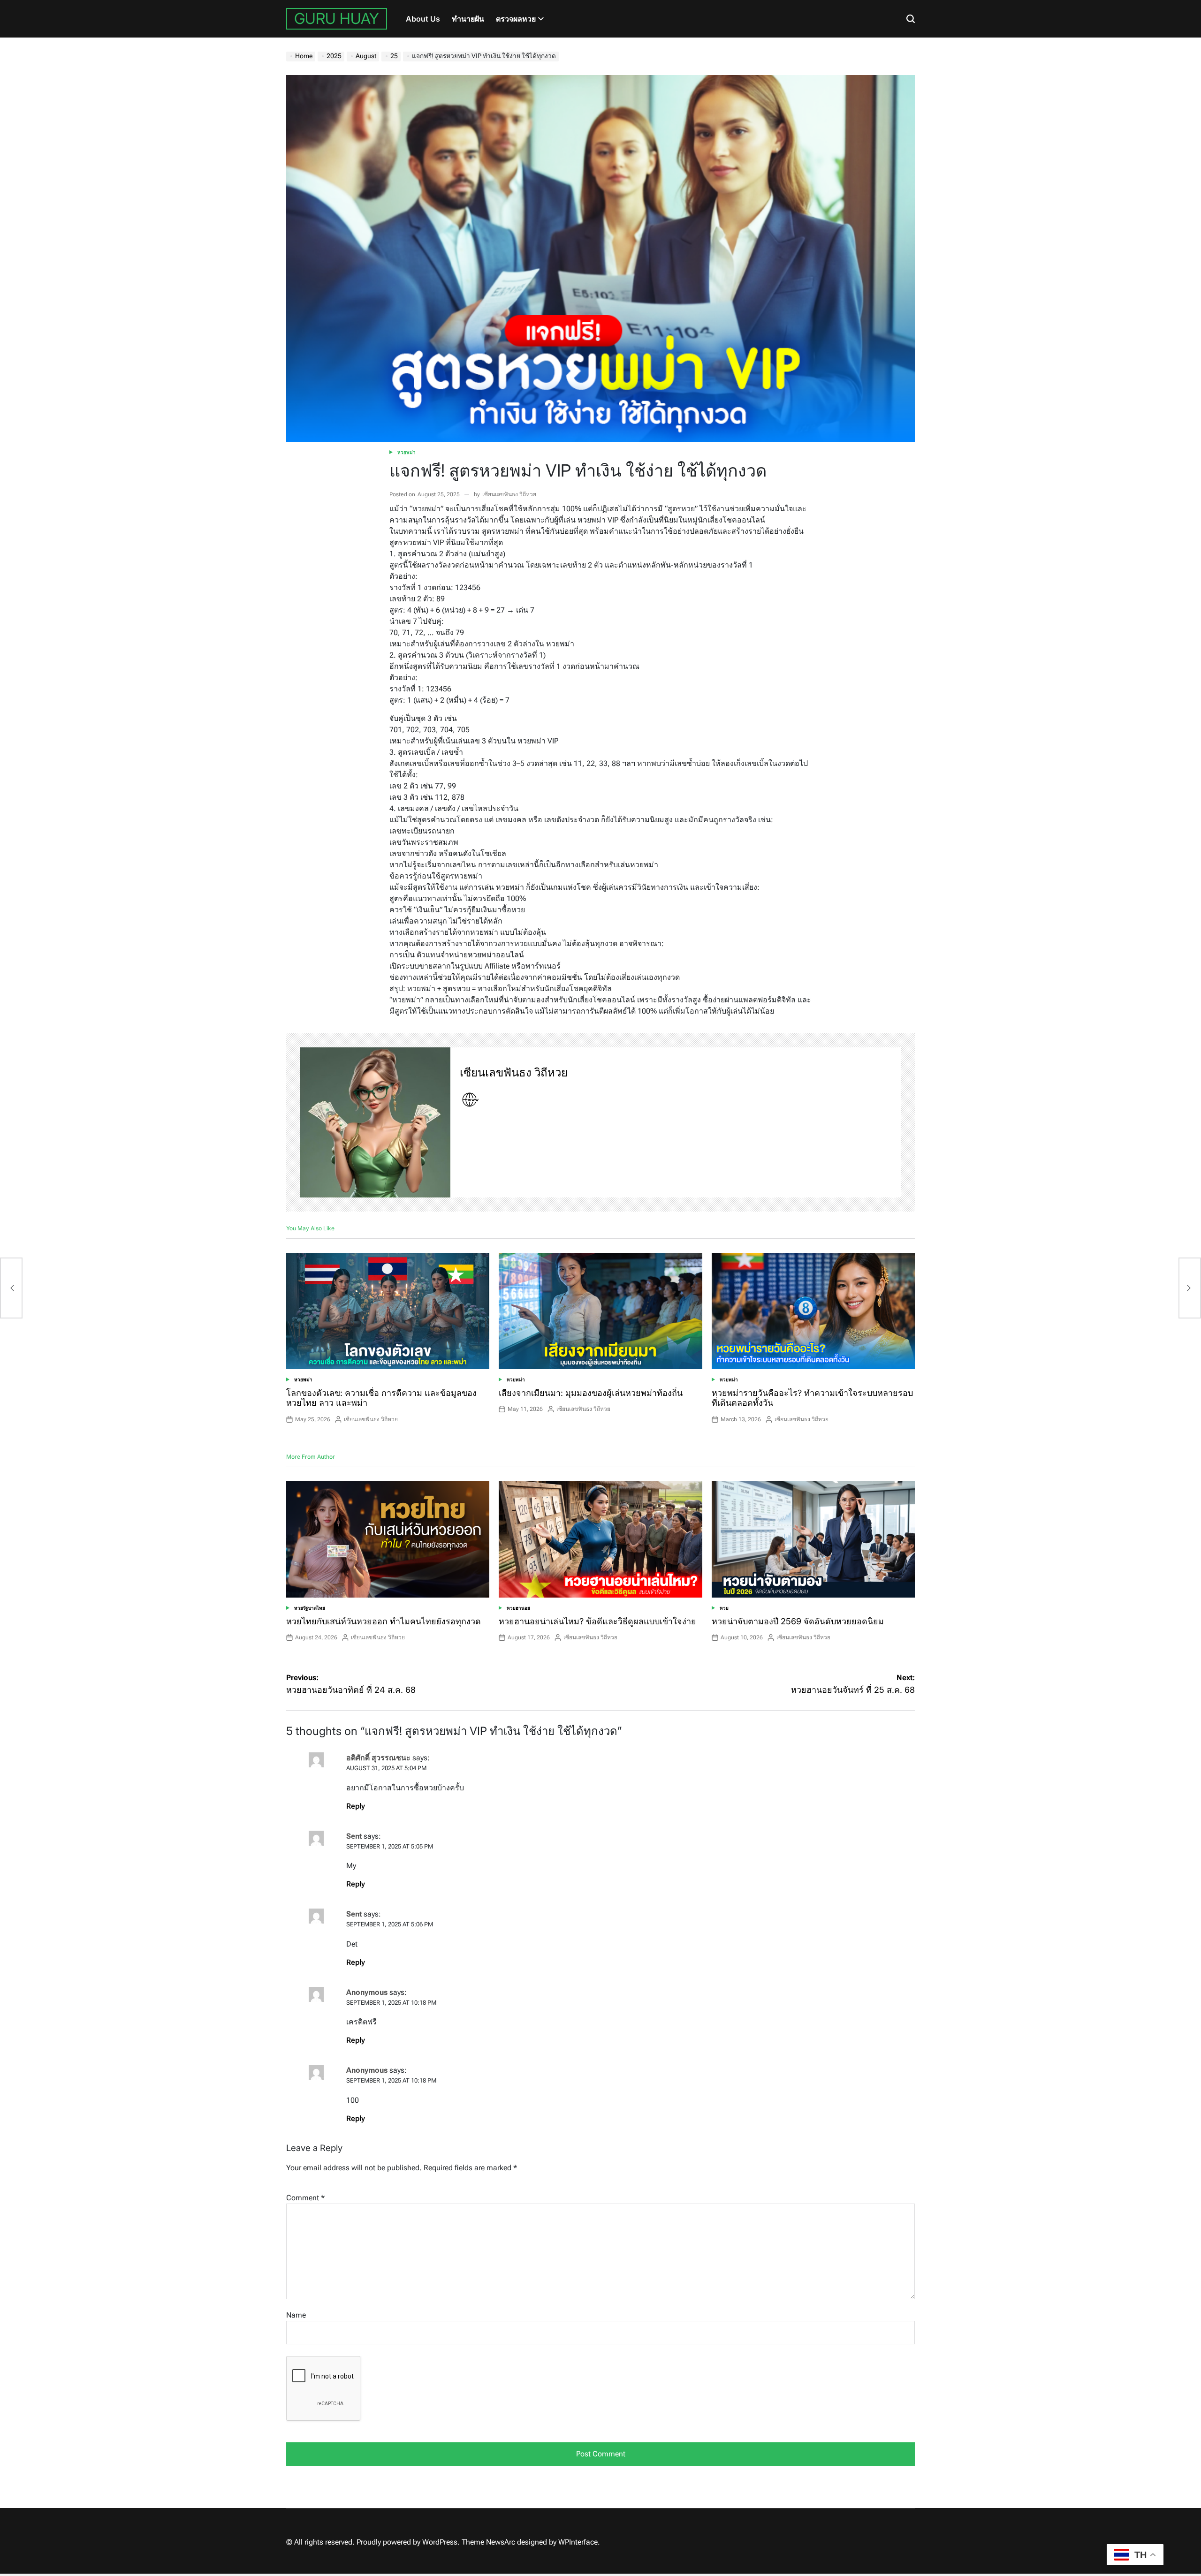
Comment (305, 2198)
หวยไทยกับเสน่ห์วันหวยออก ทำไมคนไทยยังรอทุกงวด (384, 1621)
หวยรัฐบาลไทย (310, 1608)
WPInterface (578, 2542)
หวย (724, 1608)
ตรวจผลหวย (516, 19)
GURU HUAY (337, 19)
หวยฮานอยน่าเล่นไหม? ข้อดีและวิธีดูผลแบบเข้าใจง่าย (597, 1621)
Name (296, 2315)
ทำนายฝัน (468, 19)
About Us (423, 19)
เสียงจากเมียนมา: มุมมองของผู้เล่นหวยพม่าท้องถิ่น (591, 1393)
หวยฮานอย (518, 1608)
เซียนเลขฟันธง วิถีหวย (509, 494)
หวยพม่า (407, 452)
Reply (356, 1806)
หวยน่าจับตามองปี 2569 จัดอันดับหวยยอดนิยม (798, 1621)
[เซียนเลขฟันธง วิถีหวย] (375, 1122)
